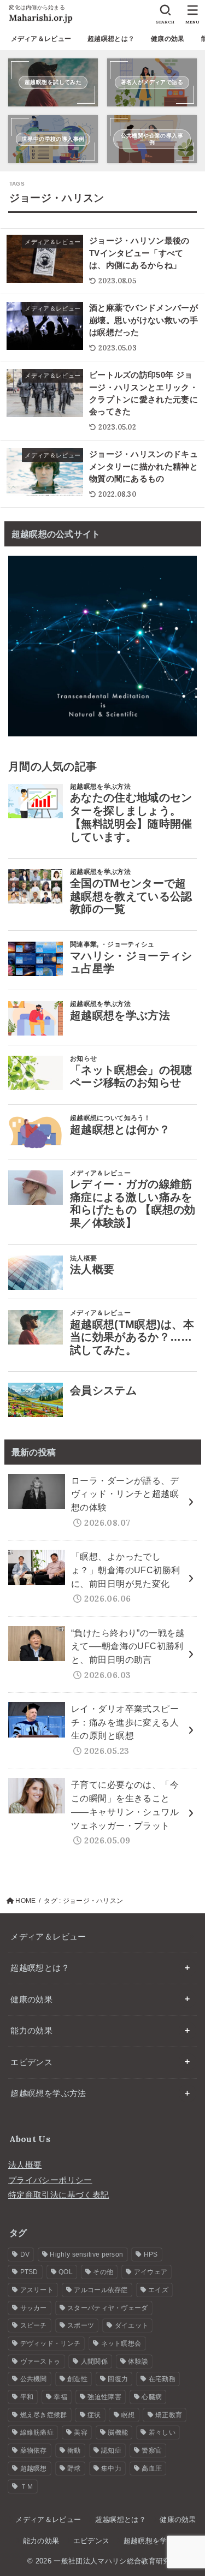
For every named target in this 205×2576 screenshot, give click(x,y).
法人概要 (25, 2165)
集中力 (111, 2468)
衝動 (74, 2450)
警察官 (152, 2450)
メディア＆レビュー (41, 39)
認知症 (111, 2450)
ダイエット (132, 2325)
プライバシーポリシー (50, 2180)
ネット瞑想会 (121, 2343)
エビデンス (31, 2062)
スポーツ (81, 2325)
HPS (151, 2254)
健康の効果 (168, 39)
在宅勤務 (162, 2379)
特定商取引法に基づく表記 (58, 2195)
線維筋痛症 (37, 2432)
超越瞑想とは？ (111, 39)
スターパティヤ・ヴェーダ (108, 2308)
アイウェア (151, 2272)
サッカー (34, 2308)
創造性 (77, 2379)
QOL (66, 2272)
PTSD (29, 2272)
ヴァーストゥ (40, 2361)
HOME (25, 1901)
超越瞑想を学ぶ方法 (48, 2093)
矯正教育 (169, 2415)
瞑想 (128, 2415)
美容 (81, 2432)
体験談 (138, 2361)
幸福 (60, 2397)
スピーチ (34, 2325)
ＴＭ (27, 2486)
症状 (94, 2415)
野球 (74, 2468)
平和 (27, 2397)
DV (25, 2254)
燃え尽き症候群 (44, 2415)
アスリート (37, 2290)
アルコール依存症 (101, 2290)
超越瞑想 (34, 2468)
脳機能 (118, 2432)
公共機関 (34, 2379)
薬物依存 (34, 2450)
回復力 (118, 2379)
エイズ (158, 2290)
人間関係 (94, 2361)
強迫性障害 (104, 2397)
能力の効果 (31, 2031)
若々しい (162, 2432)
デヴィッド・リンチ (51, 2343)
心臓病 (152, 2397)
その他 (103, 2272)
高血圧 (152, 2468)
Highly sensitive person (86, 2254)
